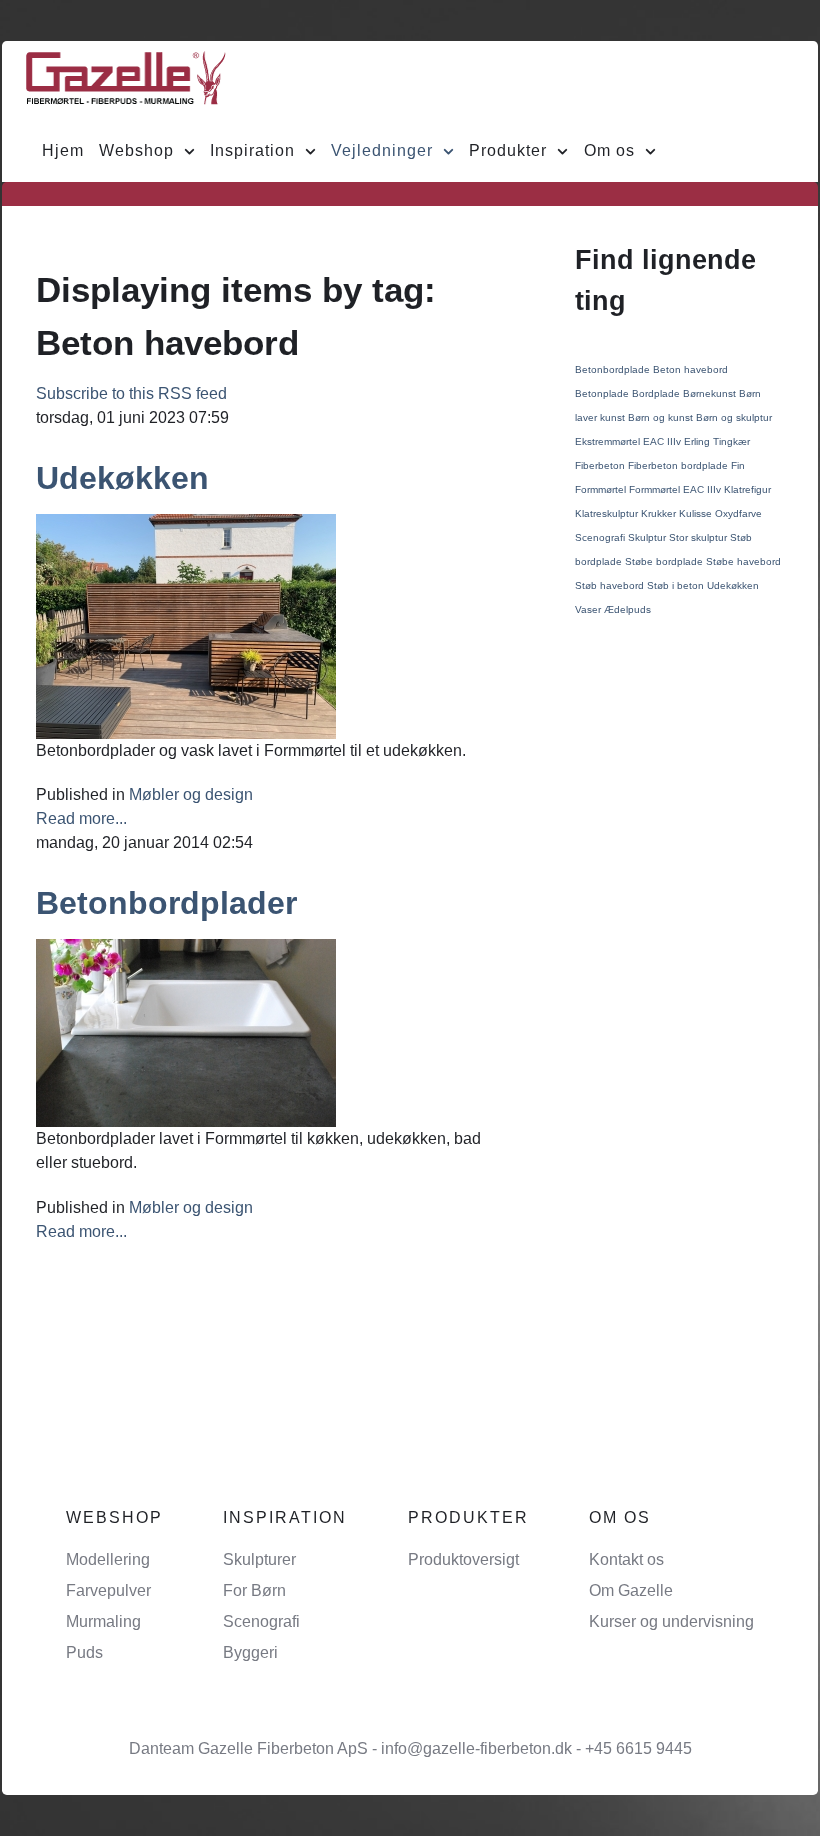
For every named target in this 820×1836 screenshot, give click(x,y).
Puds (84, 1652)
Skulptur (648, 537)
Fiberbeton (601, 465)
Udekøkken (122, 478)
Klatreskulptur (608, 513)
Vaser (589, 609)
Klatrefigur (747, 489)
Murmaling (103, 1621)
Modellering (108, 1559)
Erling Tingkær (717, 441)
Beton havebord (690, 369)
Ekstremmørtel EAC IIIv (629, 441)
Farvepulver (108, 1590)
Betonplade (603, 393)
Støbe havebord (743, 561)
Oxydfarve (738, 513)
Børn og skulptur (734, 417)
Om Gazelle (631, 1590)
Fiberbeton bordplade (679, 465)
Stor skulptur (699, 537)
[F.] (126, 77)
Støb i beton (677, 585)
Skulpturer (259, 1559)
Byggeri (250, 1652)
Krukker (660, 513)
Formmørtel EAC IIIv (676, 489)
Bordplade (657, 393)
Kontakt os (626, 1559)
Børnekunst (711, 393)
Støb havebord (611, 585)
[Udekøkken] (186, 624)
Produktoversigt (463, 1559)
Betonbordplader (166, 903)
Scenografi (601, 537)
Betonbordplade (614, 369)
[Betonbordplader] (186, 1032)
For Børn (254, 1590)
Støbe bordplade (665, 561)
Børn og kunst (662, 417)
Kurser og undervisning (671, 1621)
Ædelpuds (627, 609)
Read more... (81, 818)
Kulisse (697, 513)
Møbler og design (191, 794)
